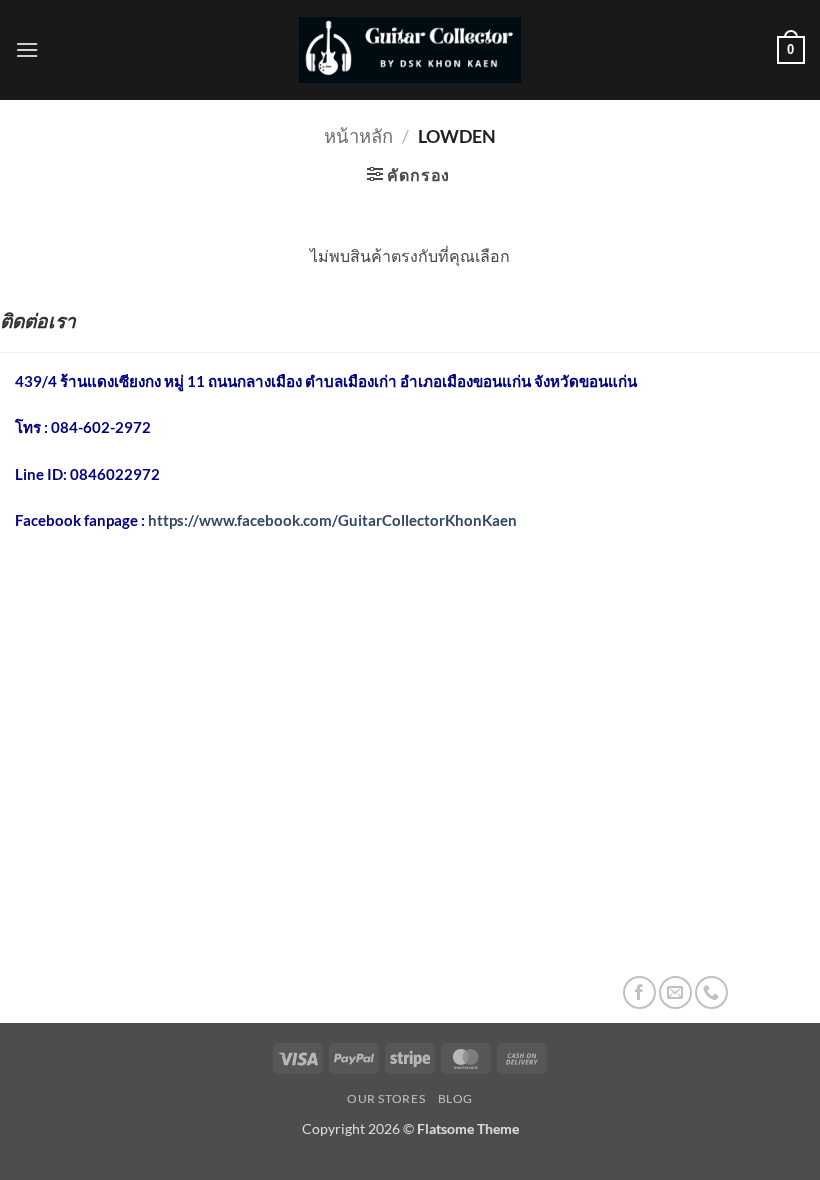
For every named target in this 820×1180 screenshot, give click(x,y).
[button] (27, 49)
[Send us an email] (675, 992)
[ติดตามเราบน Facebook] (639, 992)
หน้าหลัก (358, 136)
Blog (455, 1098)
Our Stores (386, 1098)
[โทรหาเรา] (711, 992)
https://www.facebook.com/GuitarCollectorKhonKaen (332, 520)
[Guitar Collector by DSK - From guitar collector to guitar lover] (410, 49)
